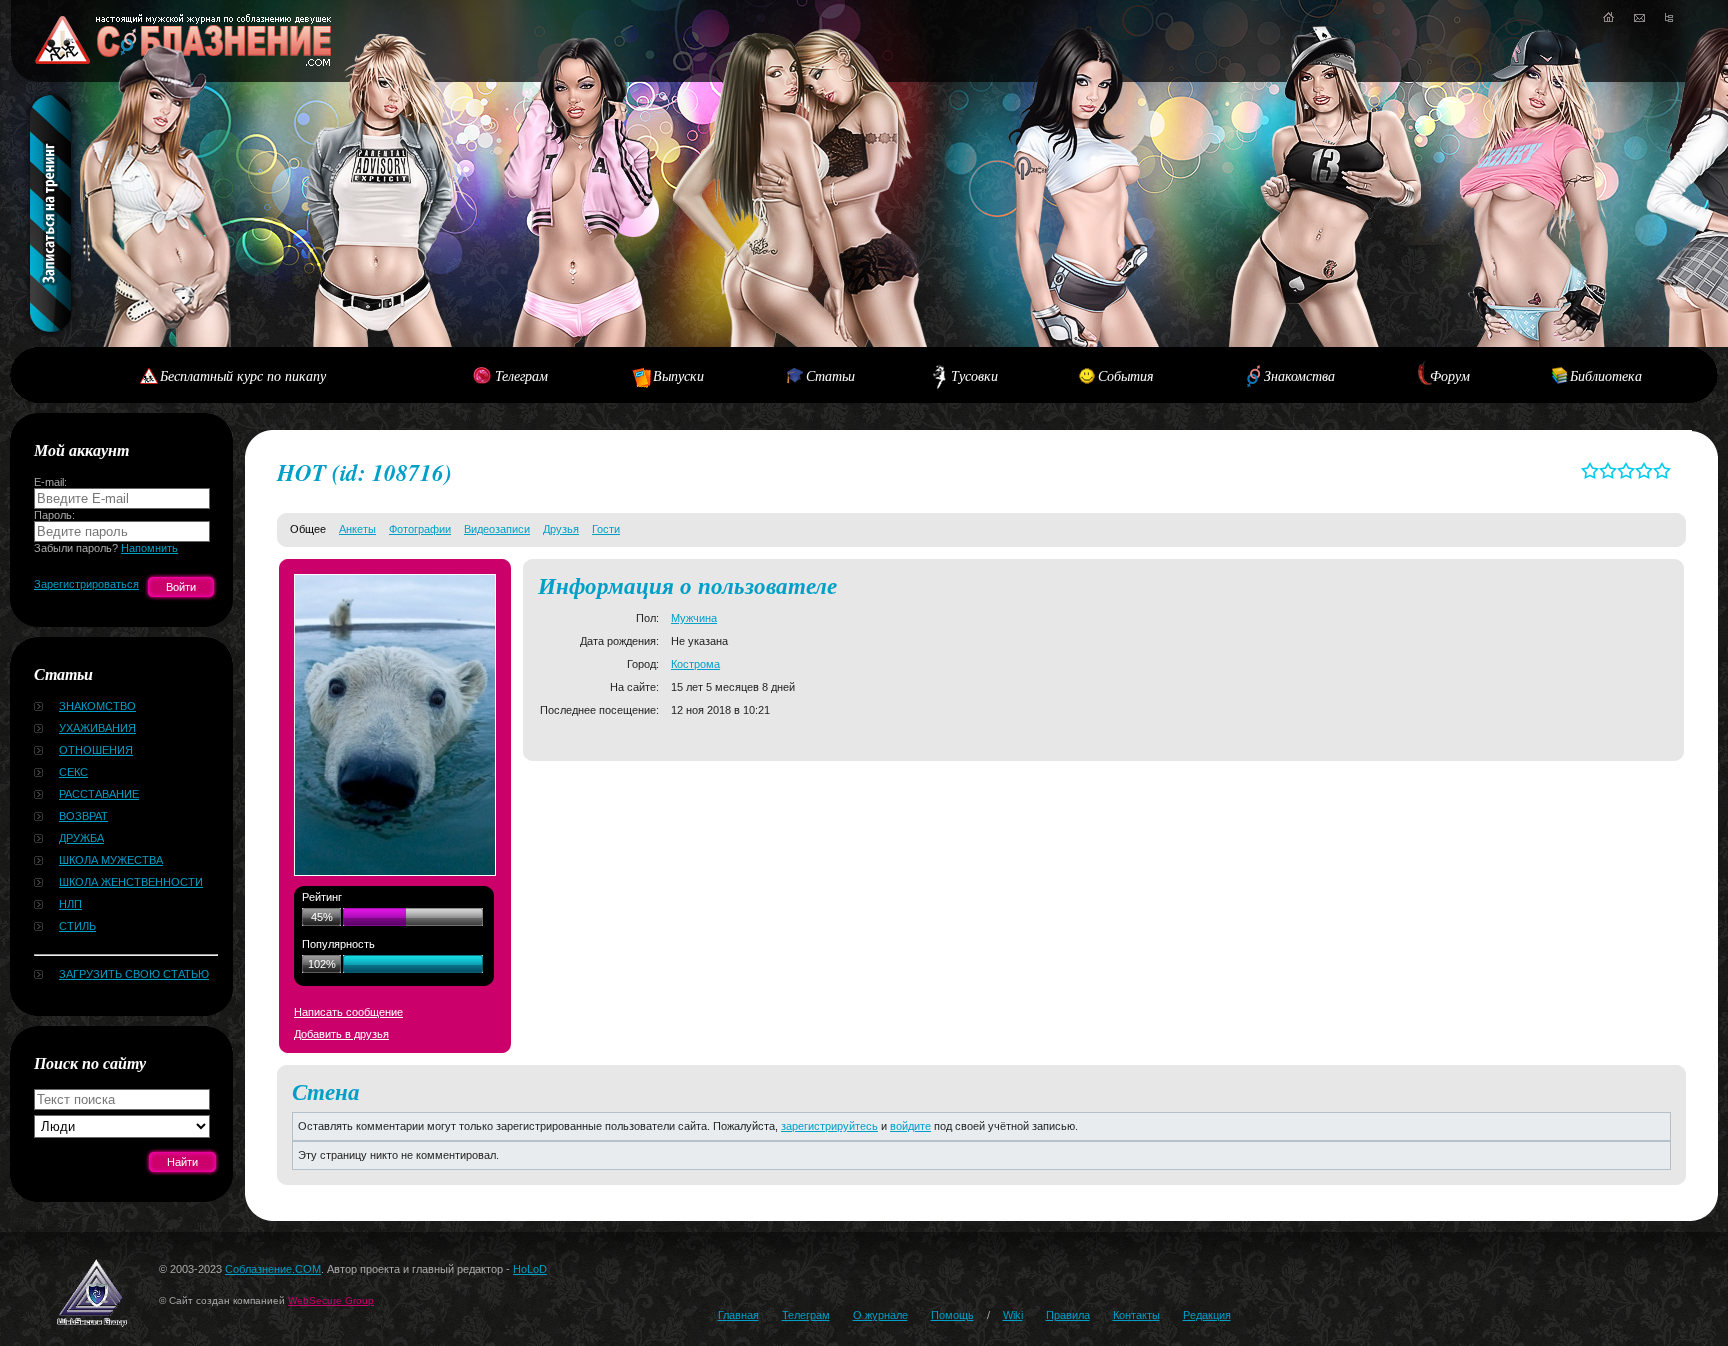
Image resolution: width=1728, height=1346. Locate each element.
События (1126, 375)
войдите (910, 1126)
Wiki (1013, 1315)
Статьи (830, 375)
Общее (308, 529)
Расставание (99, 794)
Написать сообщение (348, 1012)
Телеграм (521, 375)
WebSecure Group (331, 1300)
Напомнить (149, 548)
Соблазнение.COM (273, 1269)
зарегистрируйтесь (829, 1126)
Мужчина (694, 618)
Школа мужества (111, 860)
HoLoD (530, 1269)
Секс (73, 772)
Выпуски (678, 375)
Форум (1450, 375)
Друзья (561, 529)
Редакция (1207, 1315)
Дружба (81, 838)
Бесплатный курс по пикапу (243, 375)
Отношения (96, 750)
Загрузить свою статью (134, 974)
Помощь (952, 1315)
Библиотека (1606, 375)
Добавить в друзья (341, 1034)
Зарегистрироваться (86, 584)
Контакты (1136, 1315)
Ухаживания (97, 728)
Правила (1068, 1315)
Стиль (77, 926)
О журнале (880, 1315)
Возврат (83, 816)
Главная (738, 1315)
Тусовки (974, 375)
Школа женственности (131, 882)
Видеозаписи (497, 529)
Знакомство (97, 706)
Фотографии (420, 529)
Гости (606, 529)
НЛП (70, 904)
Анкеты (357, 529)
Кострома (695, 664)
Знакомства (1299, 375)
